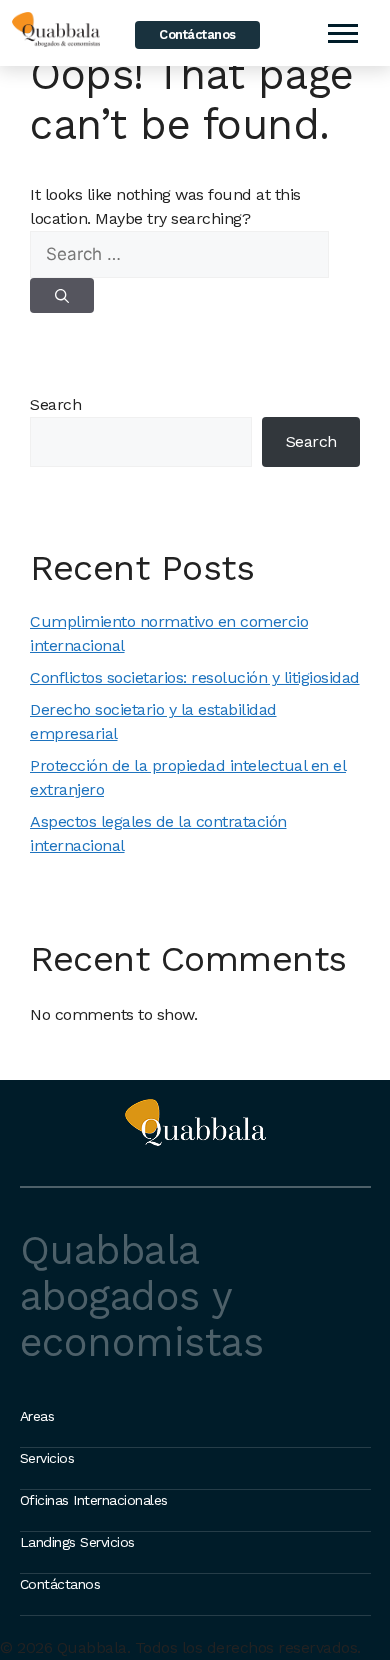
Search (55, 404)
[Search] (62, 295)
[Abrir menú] (342, 33)
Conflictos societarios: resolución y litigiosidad (195, 677)
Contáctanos (197, 34)
